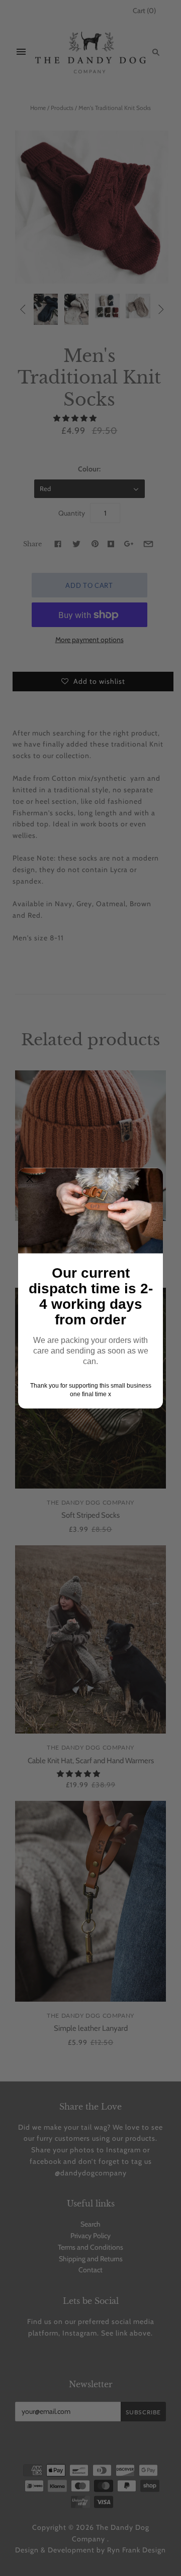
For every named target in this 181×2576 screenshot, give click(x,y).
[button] (30, 1179)
